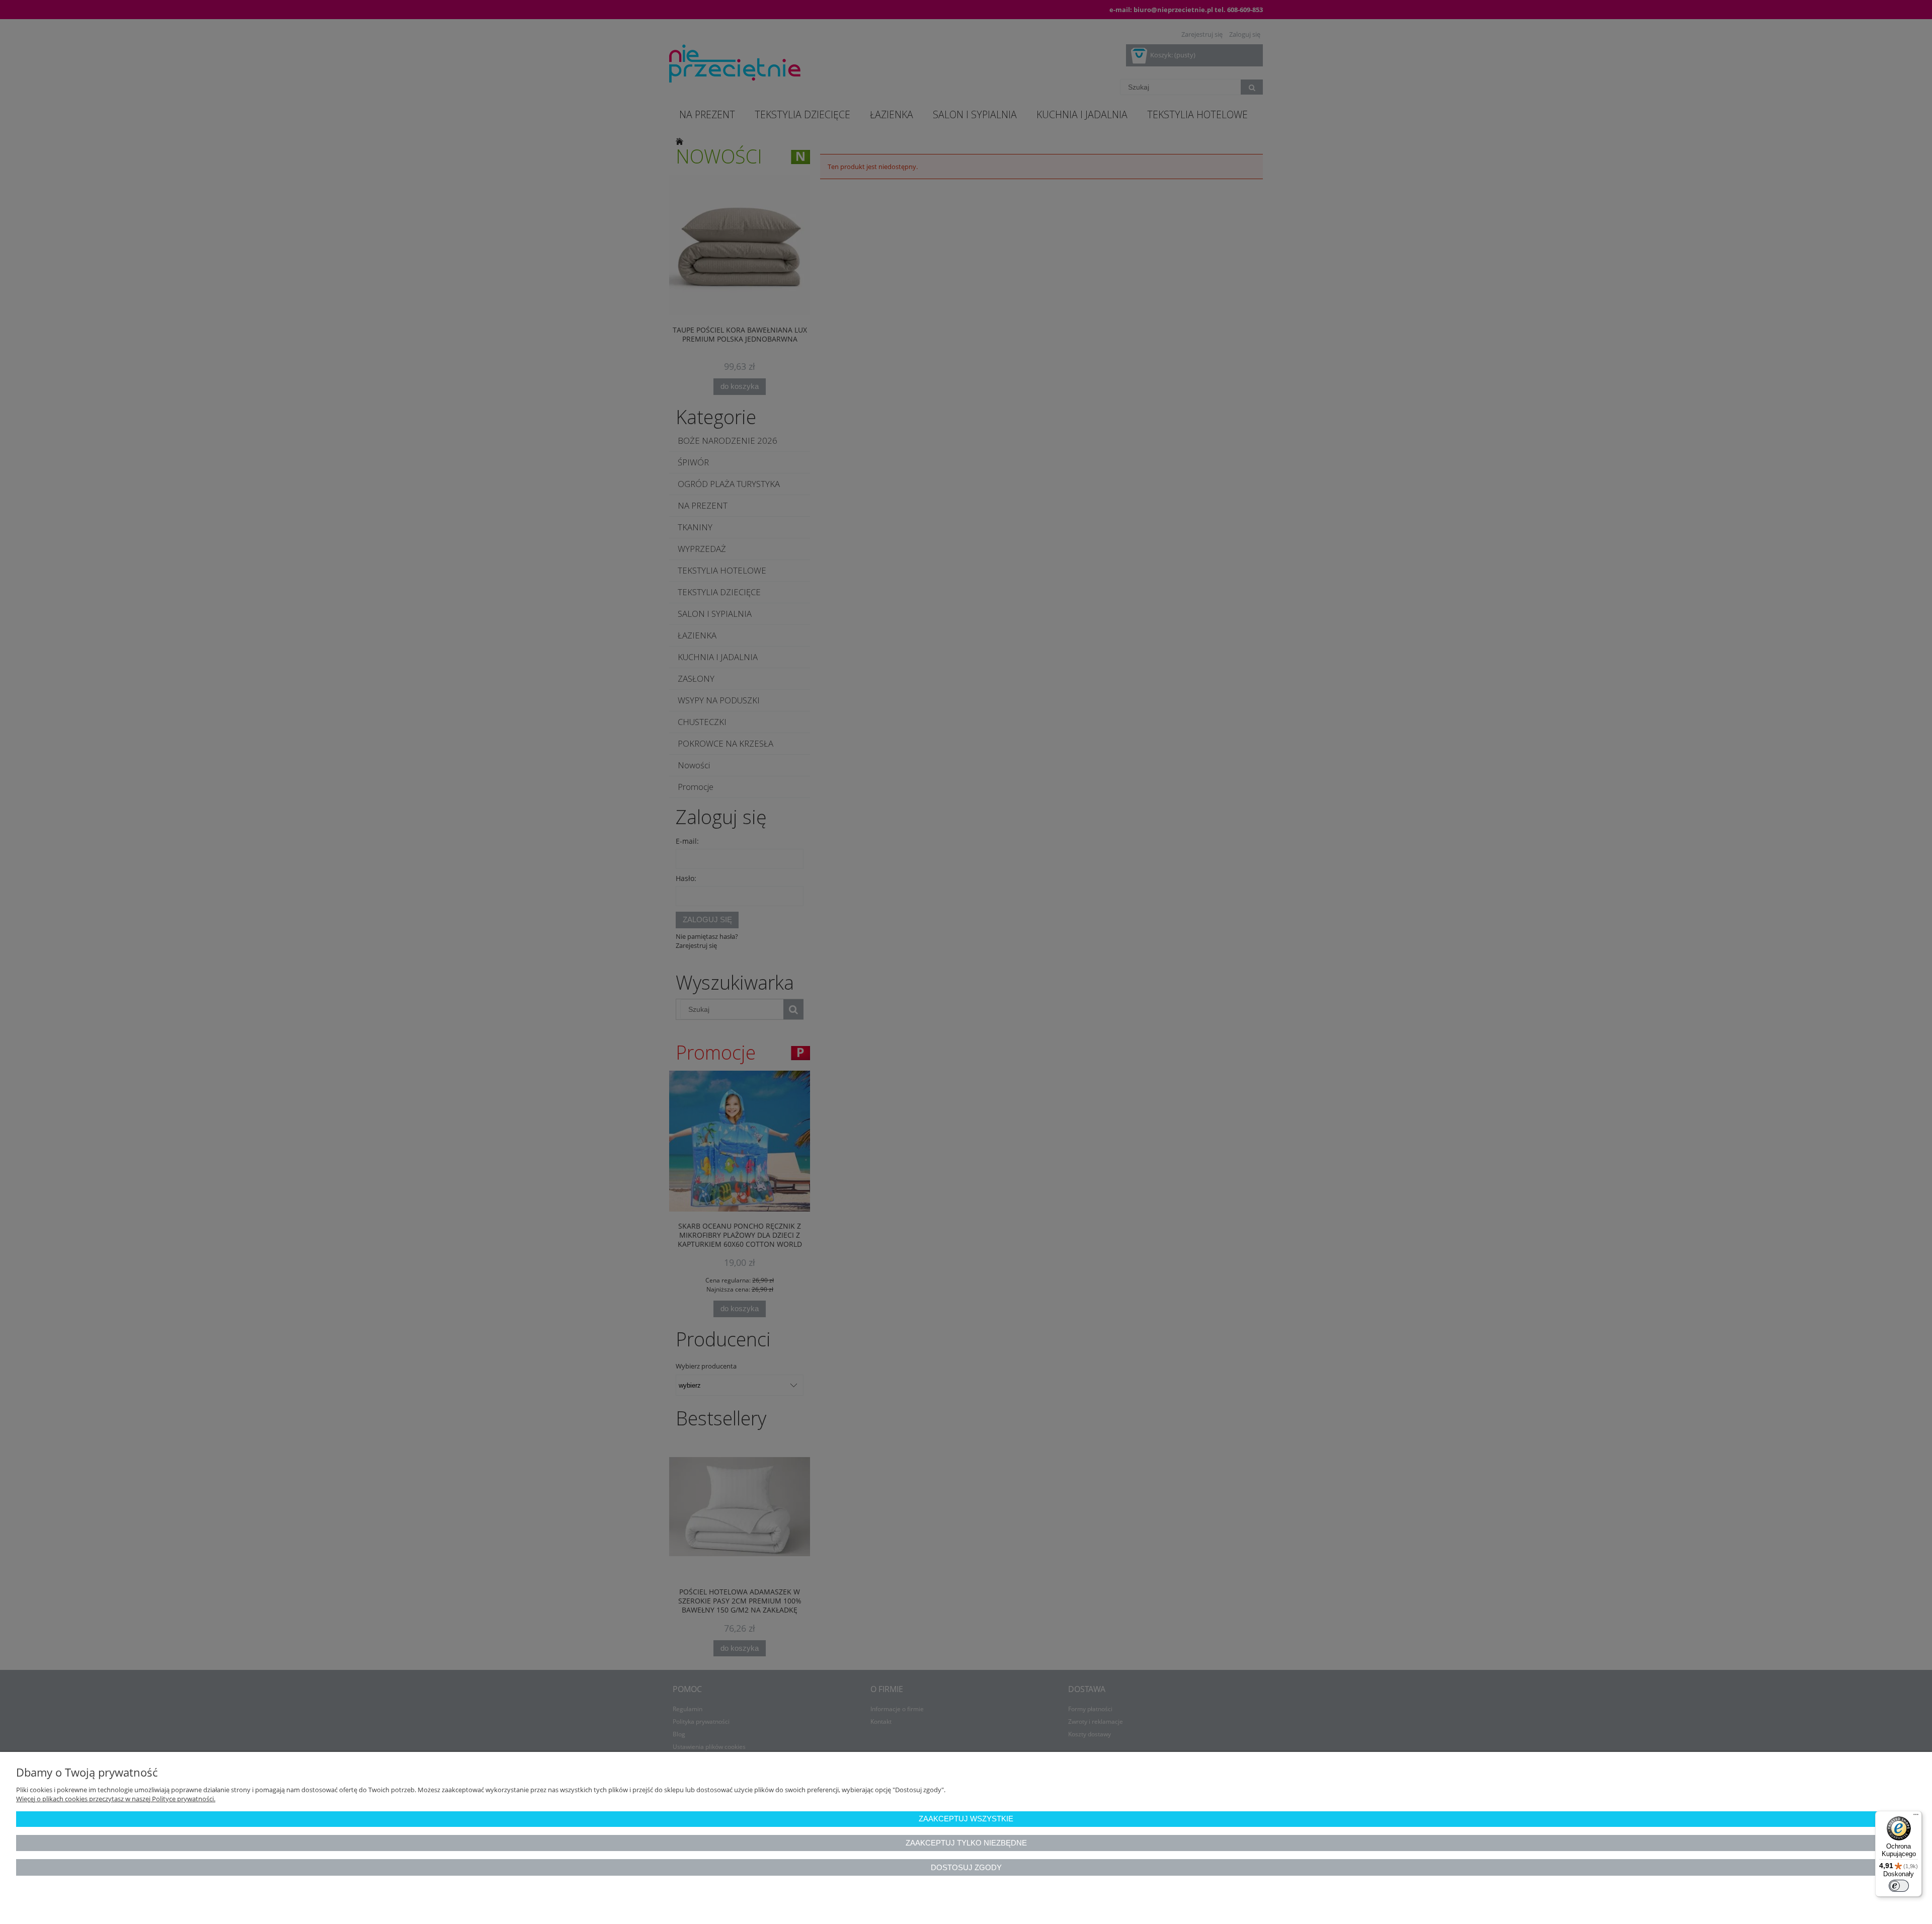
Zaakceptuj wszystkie (966, 1819)
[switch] (1899, 1886)
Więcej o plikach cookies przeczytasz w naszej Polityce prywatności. (116, 1799)
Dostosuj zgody (966, 1867)
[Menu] (1916, 1817)
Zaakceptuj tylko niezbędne (966, 1843)
